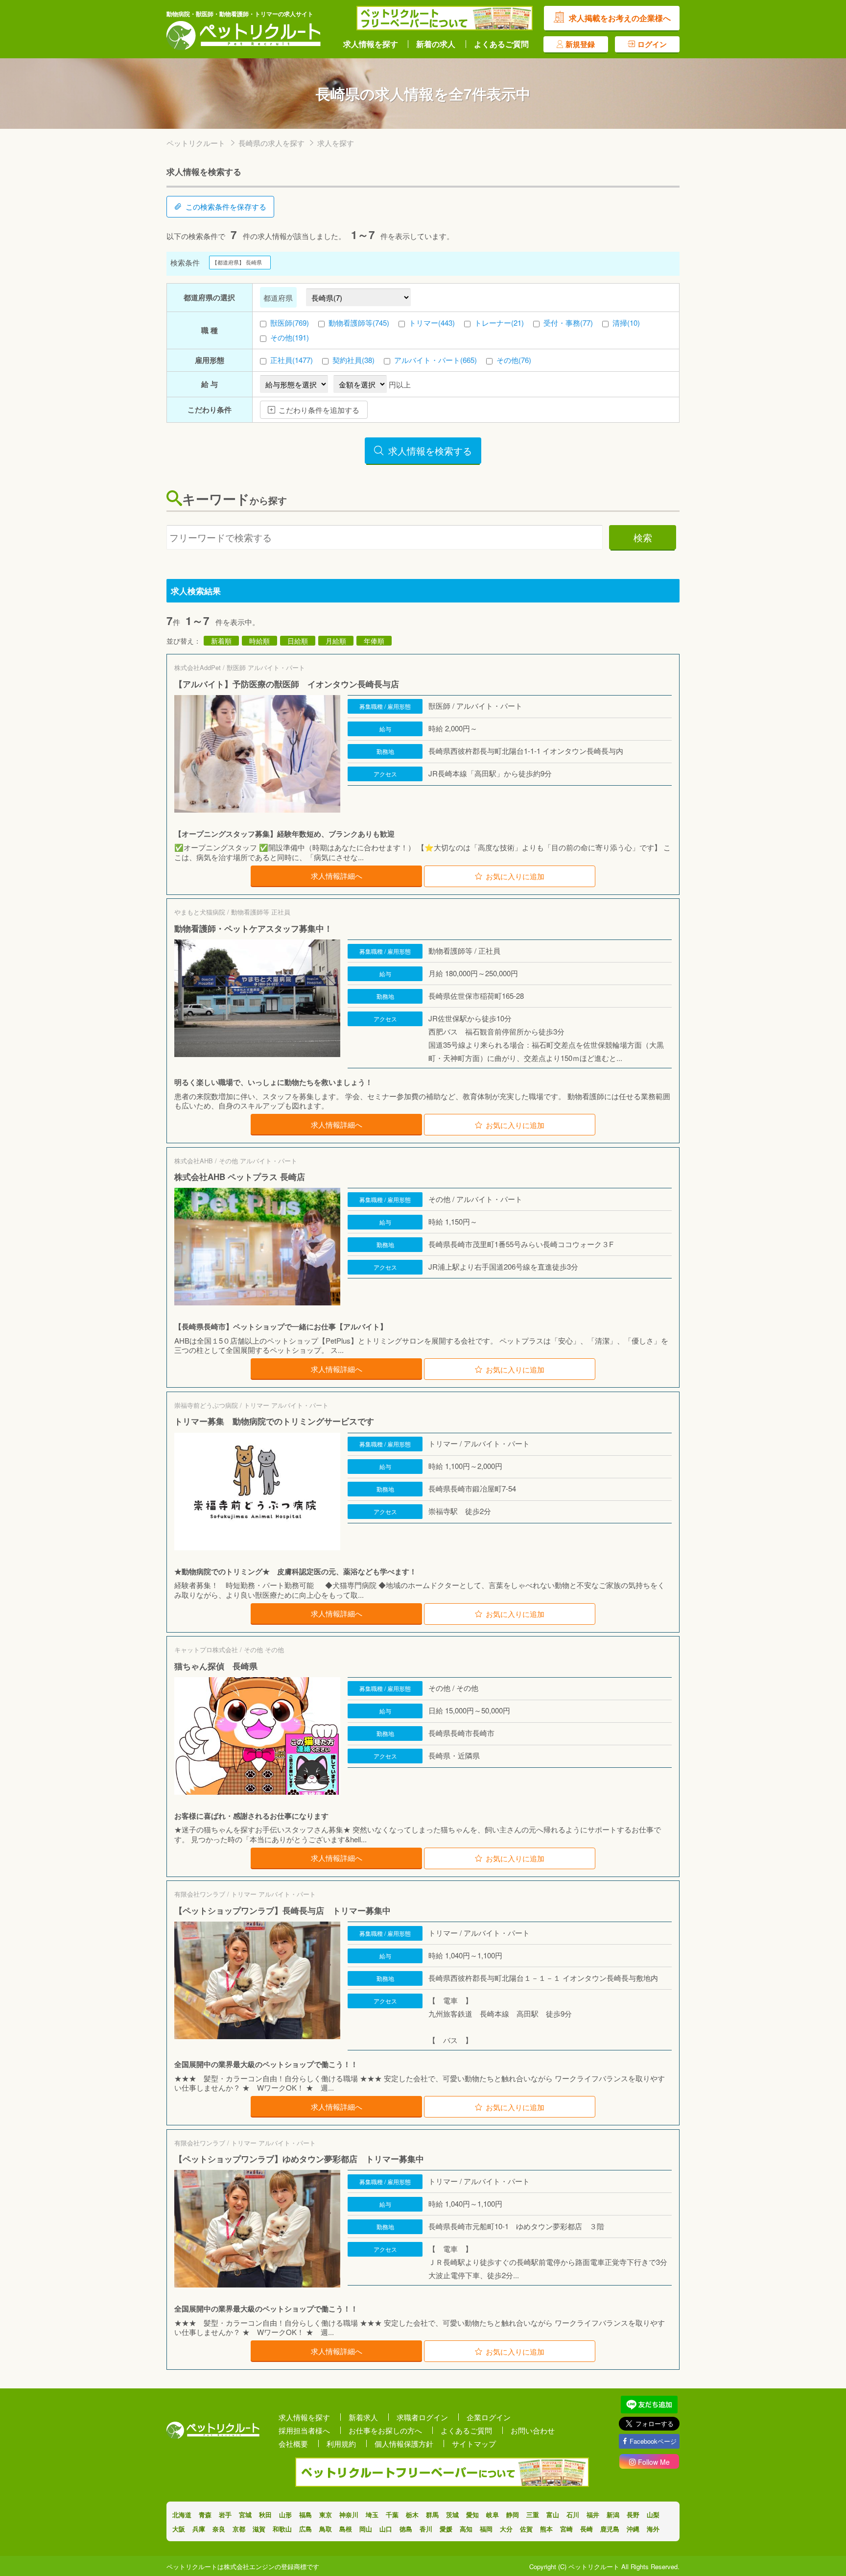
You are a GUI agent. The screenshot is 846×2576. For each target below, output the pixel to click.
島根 (346, 2529)
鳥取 (326, 2529)
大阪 (179, 2529)
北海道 (182, 2515)
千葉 (392, 2515)
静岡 (513, 2515)
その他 (290, 337)
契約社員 (353, 360)
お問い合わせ (533, 2430)
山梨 (653, 2515)
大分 (506, 2529)
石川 (573, 2515)
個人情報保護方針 (404, 2444)
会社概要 (293, 2444)
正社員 (292, 360)
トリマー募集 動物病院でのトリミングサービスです (274, 1421)
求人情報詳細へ (337, 876)
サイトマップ (474, 2444)
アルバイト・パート (435, 360)
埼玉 (372, 2515)
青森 (205, 2515)
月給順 (336, 641)
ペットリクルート (196, 143)
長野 (633, 2515)
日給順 (298, 641)
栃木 (412, 2515)
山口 (386, 2529)
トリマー (432, 323)
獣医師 (290, 323)
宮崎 (566, 2529)
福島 (305, 2515)
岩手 (225, 2515)
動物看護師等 (359, 323)
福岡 (486, 2529)
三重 (533, 2515)
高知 (466, 2529)
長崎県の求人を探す (271, 143)
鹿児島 (610, 2529)
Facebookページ (653, 2441)
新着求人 (363, 2417)
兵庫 (199, 2529)
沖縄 (633, 2529)
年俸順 (374, 641)
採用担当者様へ (304, 2430)
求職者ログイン (422, 2417)
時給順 (259, 641)
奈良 (219, 2529)
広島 (305, 2529)
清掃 (626, 323)
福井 (593, 2515)
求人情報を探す (371, 44)
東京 (326, 2515)
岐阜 (493, 2515)
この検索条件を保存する (226, 206)
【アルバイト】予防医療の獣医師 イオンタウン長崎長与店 (287, 684)
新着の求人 (436, 44)
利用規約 (341, 2444)
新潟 (613, 2515)
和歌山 (282, 2529)
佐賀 (526, 2529)
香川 (426, 2529)
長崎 (587, 2529)
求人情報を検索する (430, 450)
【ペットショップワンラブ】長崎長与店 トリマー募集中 (282, 1910)
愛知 (472, 2515)
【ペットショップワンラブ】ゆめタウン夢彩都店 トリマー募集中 (299, 2159)
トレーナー (499, 323)
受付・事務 (568, 323)
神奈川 (349, 2515)
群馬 (432, 2515)
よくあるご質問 (501, 44)
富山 (553, 2515)
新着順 (221, 641)
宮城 (245, 2515)
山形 (285, 2515)
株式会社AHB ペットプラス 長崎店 (240, 1177)
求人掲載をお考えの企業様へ (620, 18)
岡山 (366, 2529)
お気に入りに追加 (515, 876)
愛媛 (446, 2529)
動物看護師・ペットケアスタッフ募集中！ (253, 928)
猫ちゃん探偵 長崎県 (216, 1666)
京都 (239, 2529)
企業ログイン (489, 2417)
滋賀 (259, 2529)
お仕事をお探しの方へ (385, 2430)
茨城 (452, 2515)
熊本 (546, 2529)
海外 (653, 2529)
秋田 (265, 2515)
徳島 (406, 2529)
